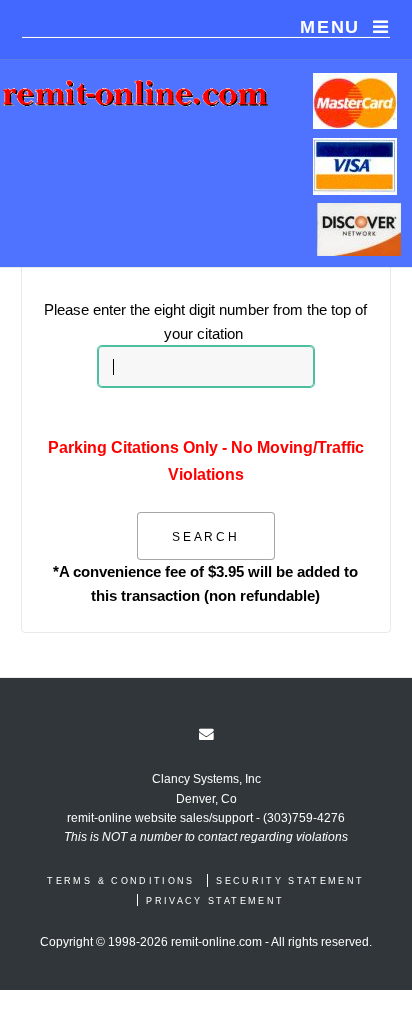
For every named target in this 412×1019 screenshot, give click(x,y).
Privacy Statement (215, 901)
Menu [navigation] (330, 27)
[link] (206, 734)
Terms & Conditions (120, 881)
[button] (206, 536)
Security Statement (290, 881)
